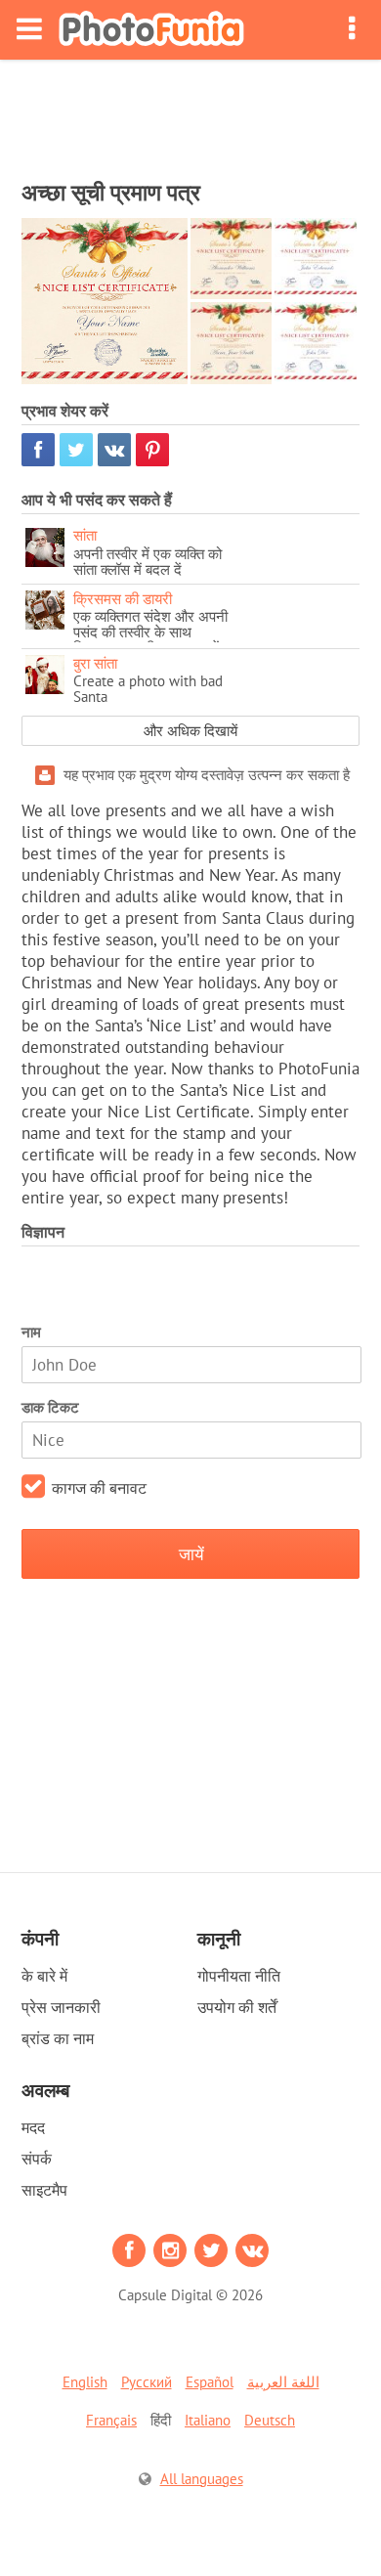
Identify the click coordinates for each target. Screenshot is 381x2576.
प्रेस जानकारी (61, 2007)
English (85, 2382)
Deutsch (270, 2420)
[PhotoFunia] (151, 30)
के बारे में (44, 1976)
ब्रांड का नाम (58, 2038)
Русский (147, 2382)
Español (210, 2382)
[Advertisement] (190, 113)
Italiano (208, 2420)
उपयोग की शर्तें (237, 2007)
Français (111, 2420)
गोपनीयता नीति (239, 1976)
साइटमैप (44, 2190)
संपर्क (37, 2159)
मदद (33, 2127)
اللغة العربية (283, 2382)
